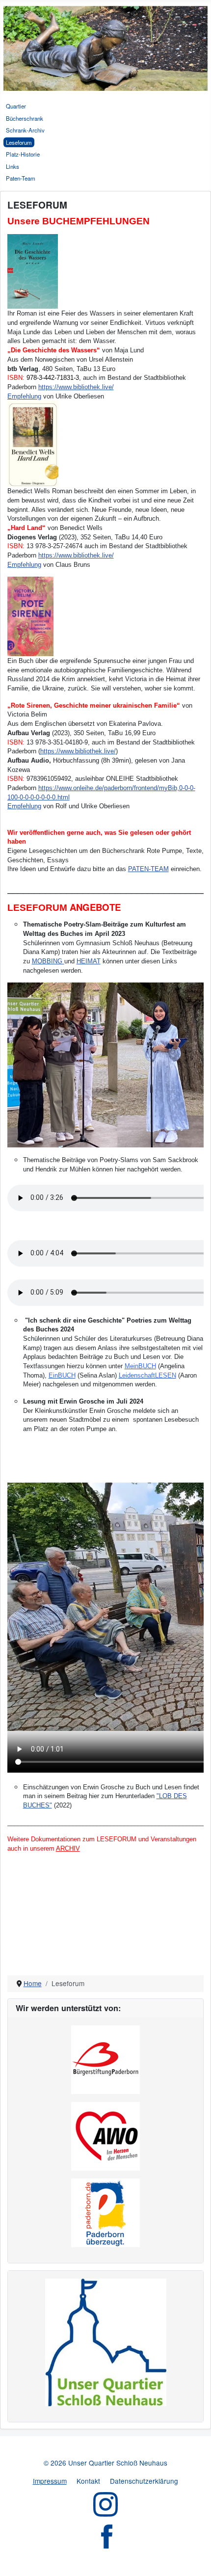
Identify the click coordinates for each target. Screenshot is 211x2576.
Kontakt (88, 2481)
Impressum (50, 2481)
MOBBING (48, 961)
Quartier (16, 106)
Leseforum (19, 142)
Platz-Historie (23, 154)
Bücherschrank (25, 118)
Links (13, 166)
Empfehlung (24, 396)
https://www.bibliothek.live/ (76, 387)
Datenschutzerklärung (144, 2481)
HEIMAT (89, 961)
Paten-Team (21, 178)
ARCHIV (68, 1848)
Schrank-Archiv (25, 130)
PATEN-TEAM (148, 869)
